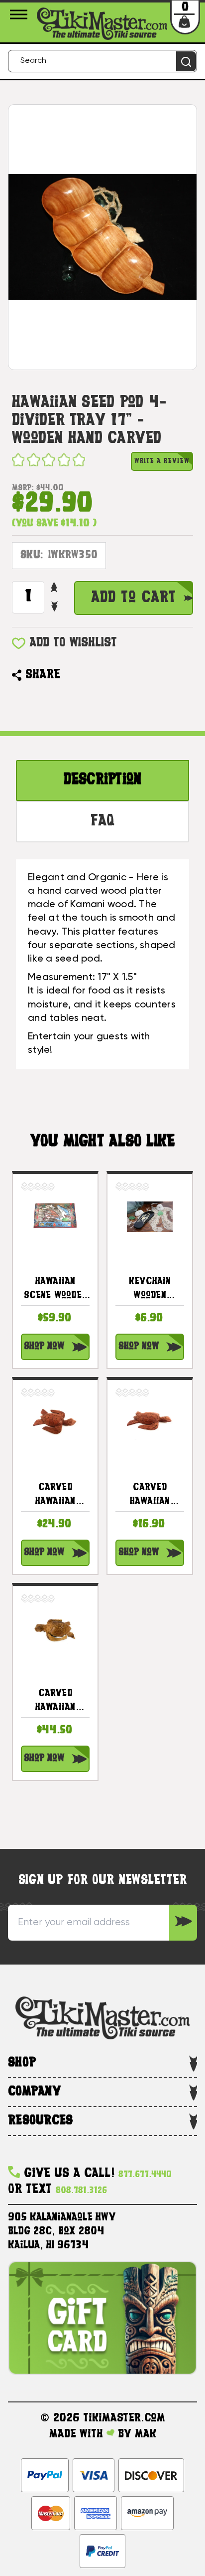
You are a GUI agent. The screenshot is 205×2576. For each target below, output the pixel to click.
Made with (78, 2434)
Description (103, 780)
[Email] (73, 675)
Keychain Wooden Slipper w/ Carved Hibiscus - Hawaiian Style (150, 1290)
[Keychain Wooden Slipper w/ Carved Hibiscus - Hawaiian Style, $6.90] (150, 1216)
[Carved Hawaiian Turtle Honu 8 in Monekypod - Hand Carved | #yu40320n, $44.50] (55, 1628)
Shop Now (44, 1347)
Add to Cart (134, 598)
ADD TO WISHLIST (73, 643)
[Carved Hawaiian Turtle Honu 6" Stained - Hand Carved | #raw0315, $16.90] (150, 1422)
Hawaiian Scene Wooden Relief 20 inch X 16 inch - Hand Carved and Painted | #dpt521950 (55, 1290)
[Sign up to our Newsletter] (183, 1923)
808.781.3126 (81, 2191)
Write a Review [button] (162, 461)
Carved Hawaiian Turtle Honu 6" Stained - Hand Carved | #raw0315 (150, 1496)
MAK (146, 2434)
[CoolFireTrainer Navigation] (20, 14)
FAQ (103, 822)
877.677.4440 (145, 2175)
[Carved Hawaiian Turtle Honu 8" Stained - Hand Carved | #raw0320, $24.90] (55, 1422)
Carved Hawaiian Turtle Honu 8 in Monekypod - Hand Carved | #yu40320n (55, 1702)
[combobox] (102, 61)
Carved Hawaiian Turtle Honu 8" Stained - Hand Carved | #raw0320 (55, 1496)
